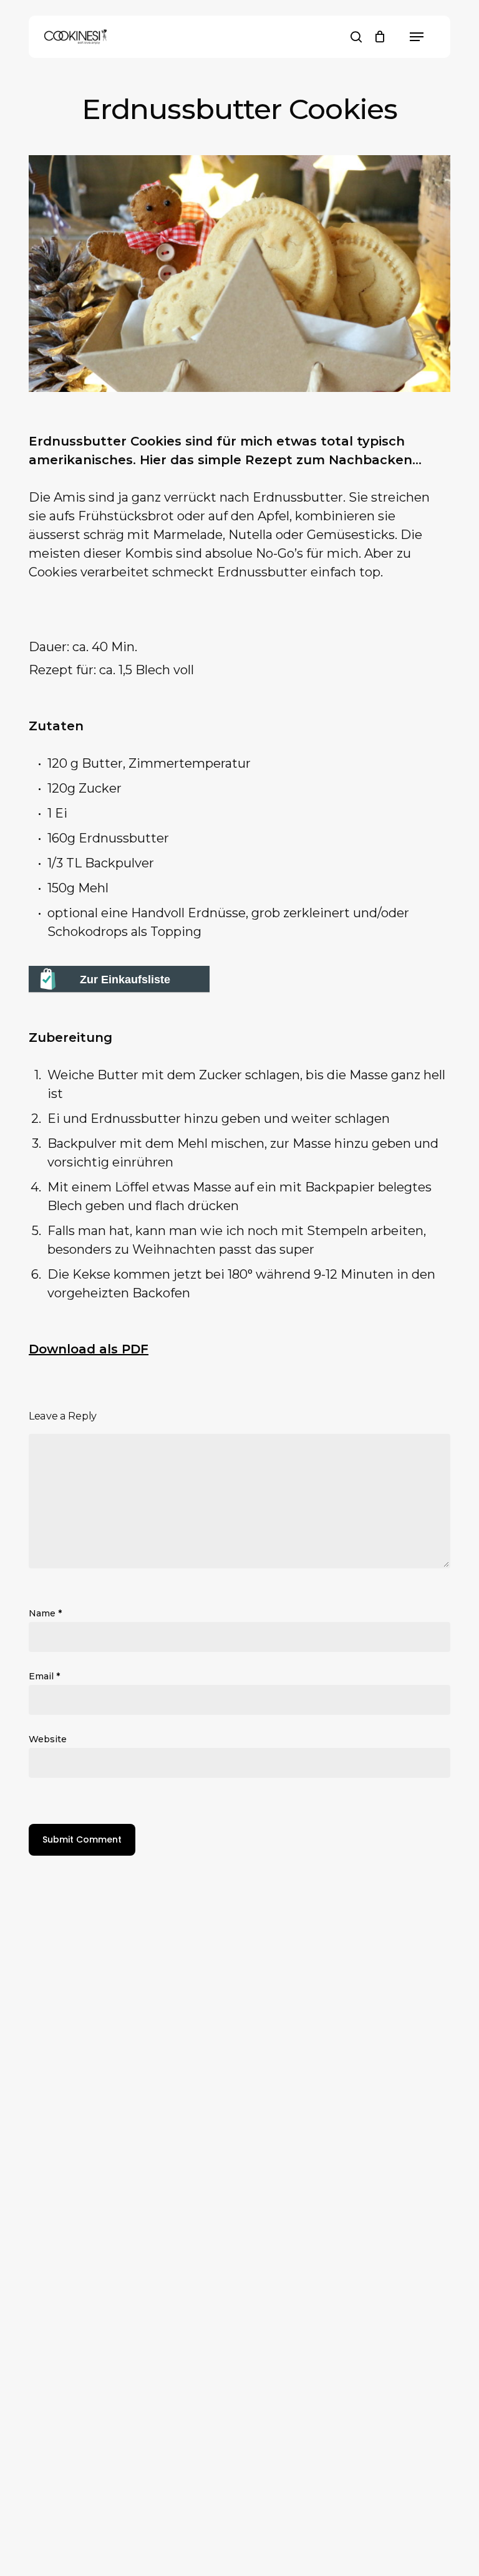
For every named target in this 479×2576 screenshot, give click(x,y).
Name (45, 1613)
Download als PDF (89, 1349)
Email (44, 1676)
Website (48, 1739)
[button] (417, 37)
